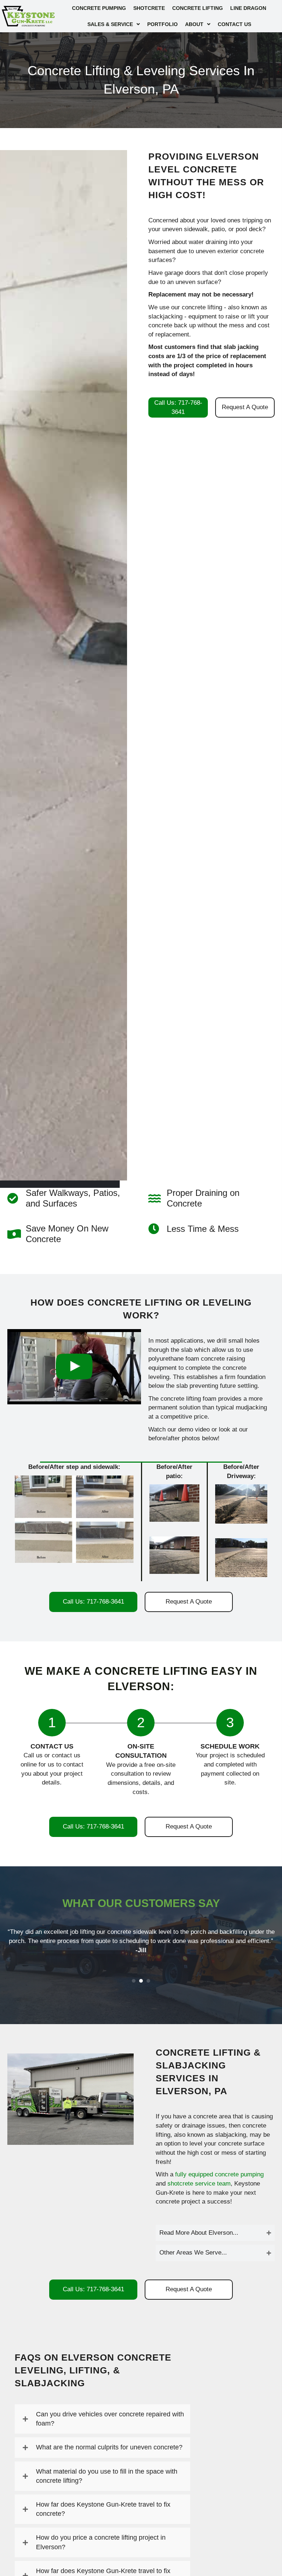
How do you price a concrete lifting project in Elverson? (101, 2542)
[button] (215, 2233)
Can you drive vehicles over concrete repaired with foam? (110, 2419)
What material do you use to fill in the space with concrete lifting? (107, 2476)
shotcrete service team (199, 2184)
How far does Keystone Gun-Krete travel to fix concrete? (103, 2509)
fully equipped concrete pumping (219, 2174)
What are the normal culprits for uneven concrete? (109, 2447)
